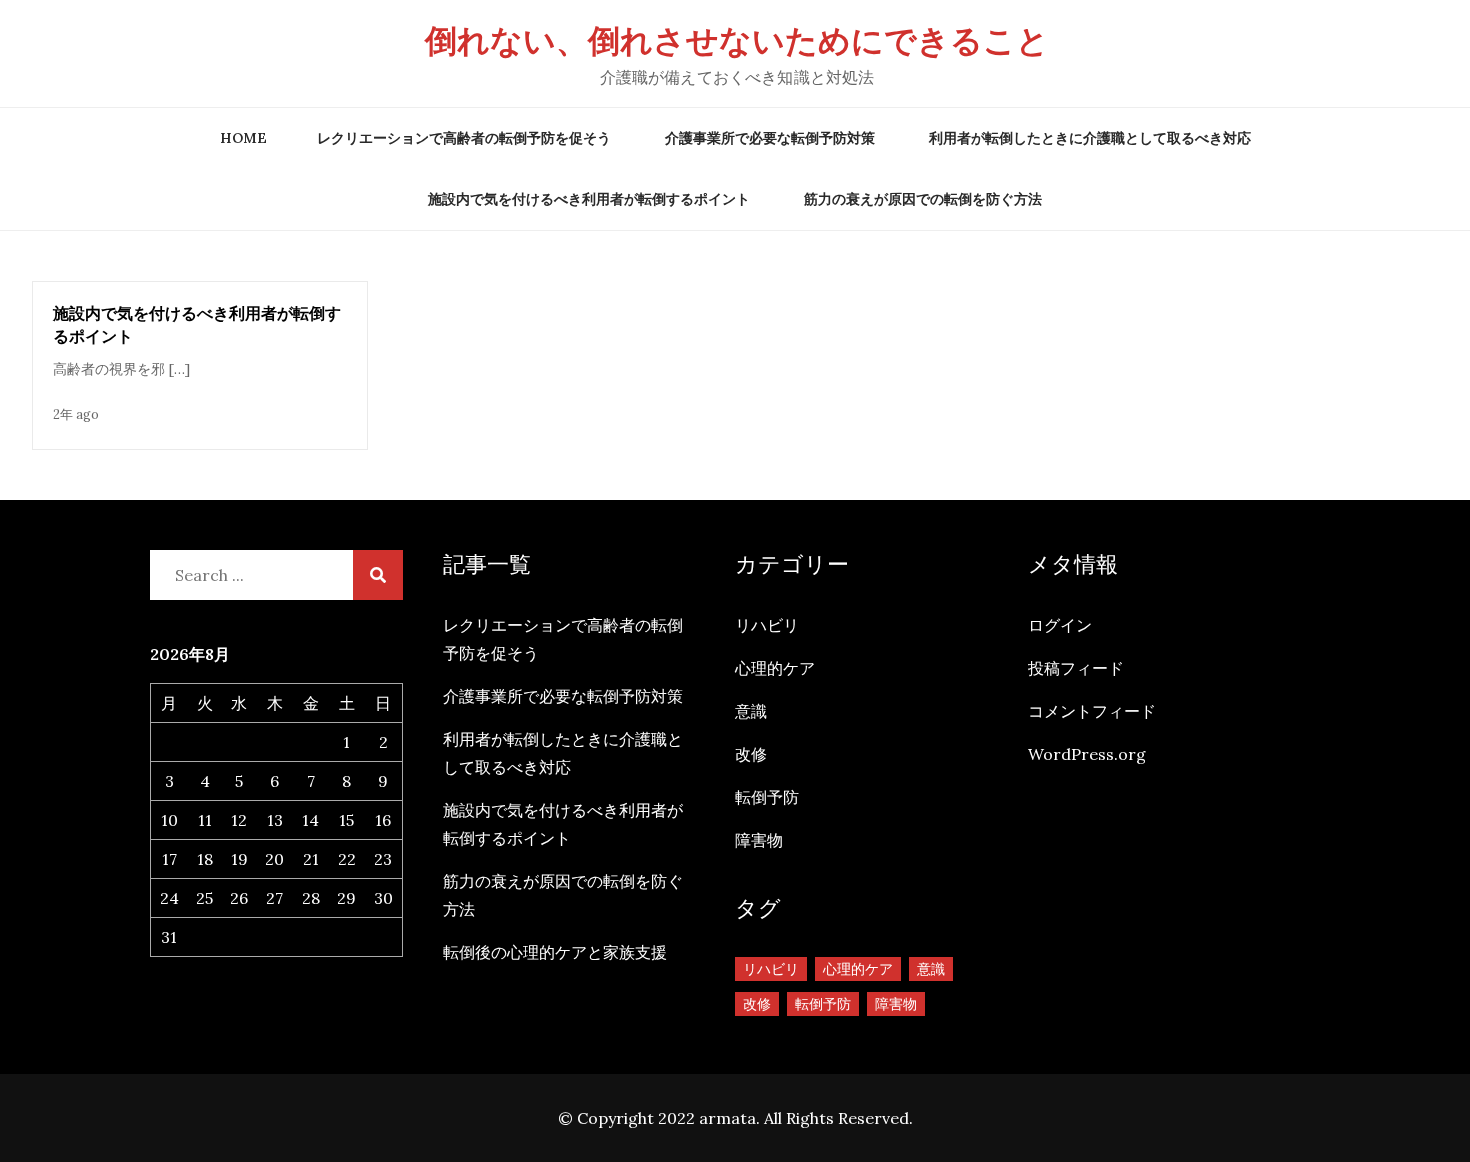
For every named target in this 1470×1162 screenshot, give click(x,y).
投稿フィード (1076, 668)
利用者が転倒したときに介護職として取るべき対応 (1090, 138)
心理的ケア (775, 668)
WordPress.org (1087, 754)
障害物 (759, 840)
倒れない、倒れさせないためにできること (737, 40)
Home (243, 138)
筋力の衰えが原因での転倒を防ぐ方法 (923, 199)
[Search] (378, 575)
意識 (751, 711)
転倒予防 (767, 797)
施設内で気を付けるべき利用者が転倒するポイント (589, 199)
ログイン (1060, 625)
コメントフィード (1092, 711)
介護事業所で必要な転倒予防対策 (770, 138)
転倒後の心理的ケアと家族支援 (555, 952)
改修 (751, 754)
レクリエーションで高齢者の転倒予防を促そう (464, 138)
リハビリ (767, 625)
